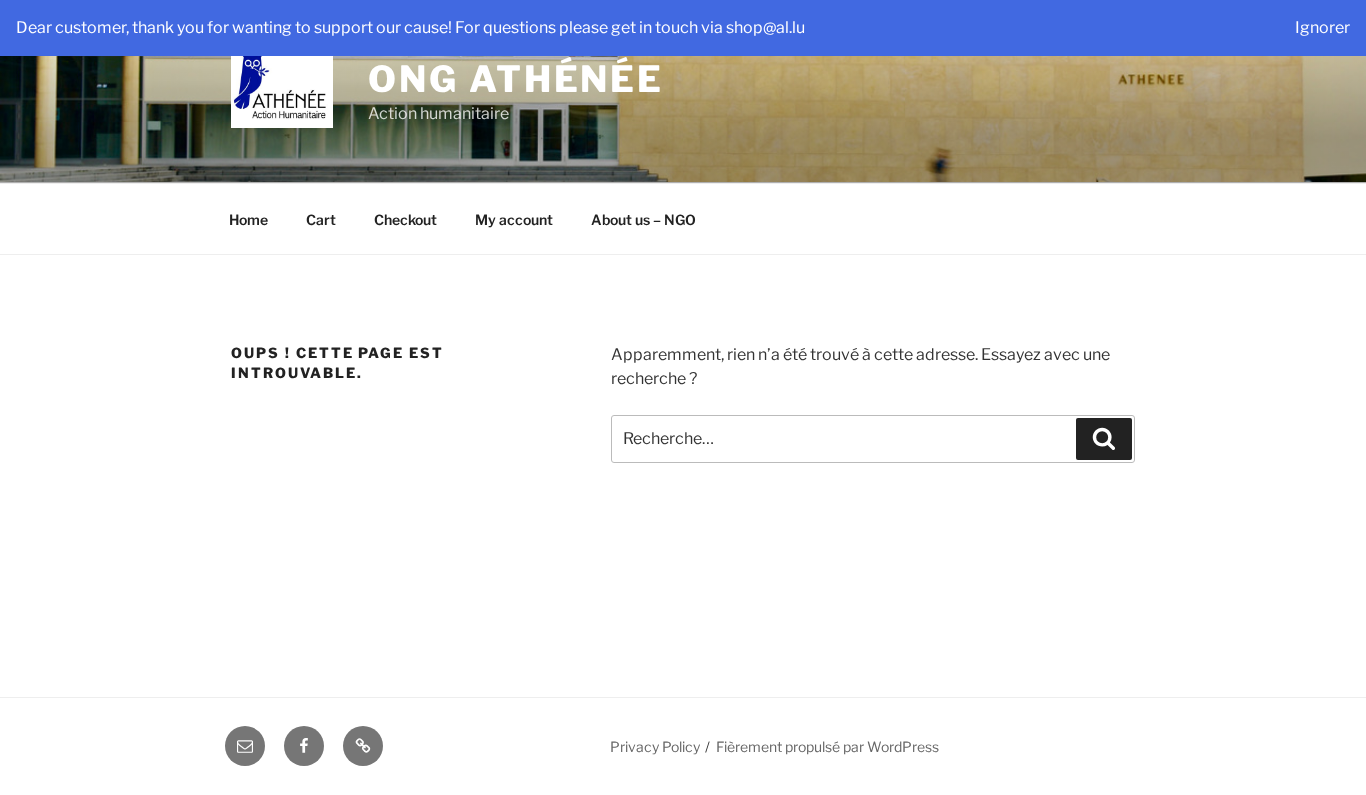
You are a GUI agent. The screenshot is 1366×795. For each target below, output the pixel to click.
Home (248, 219)
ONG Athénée (516, 79)
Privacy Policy (655, 746)
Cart (321, 219)
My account (514, 219)
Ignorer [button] (1322, 27)
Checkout (405, 219)
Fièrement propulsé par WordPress (827, 746)
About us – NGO (643, 219)
